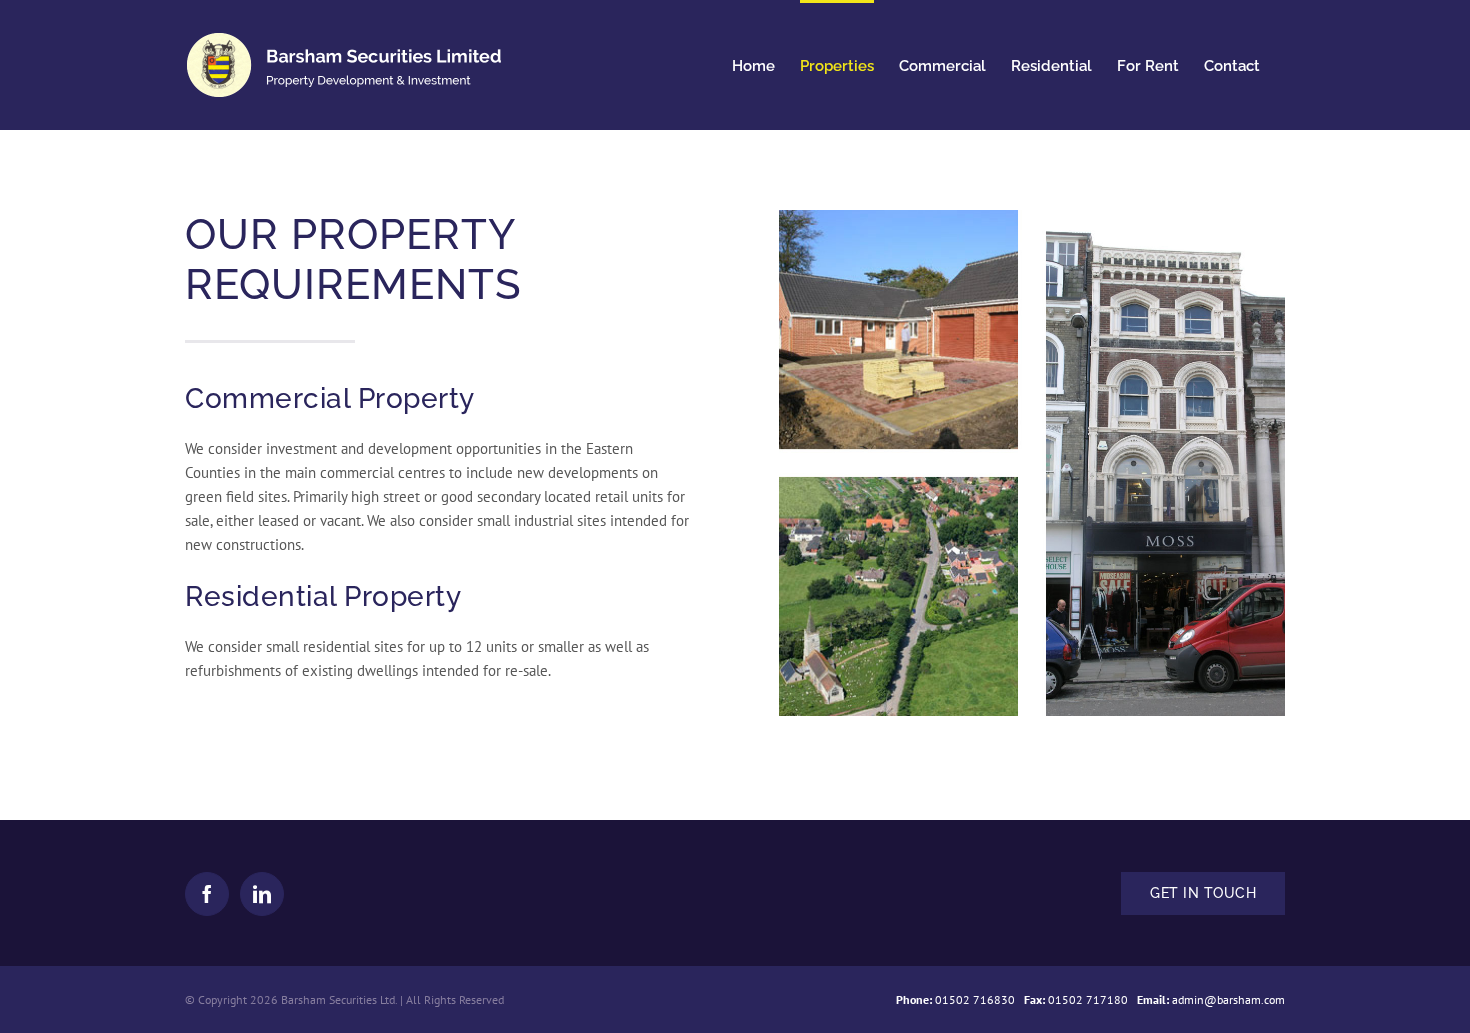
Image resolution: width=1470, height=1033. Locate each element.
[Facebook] (207, 894)
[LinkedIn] (262, 894)
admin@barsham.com (1228, 999)
